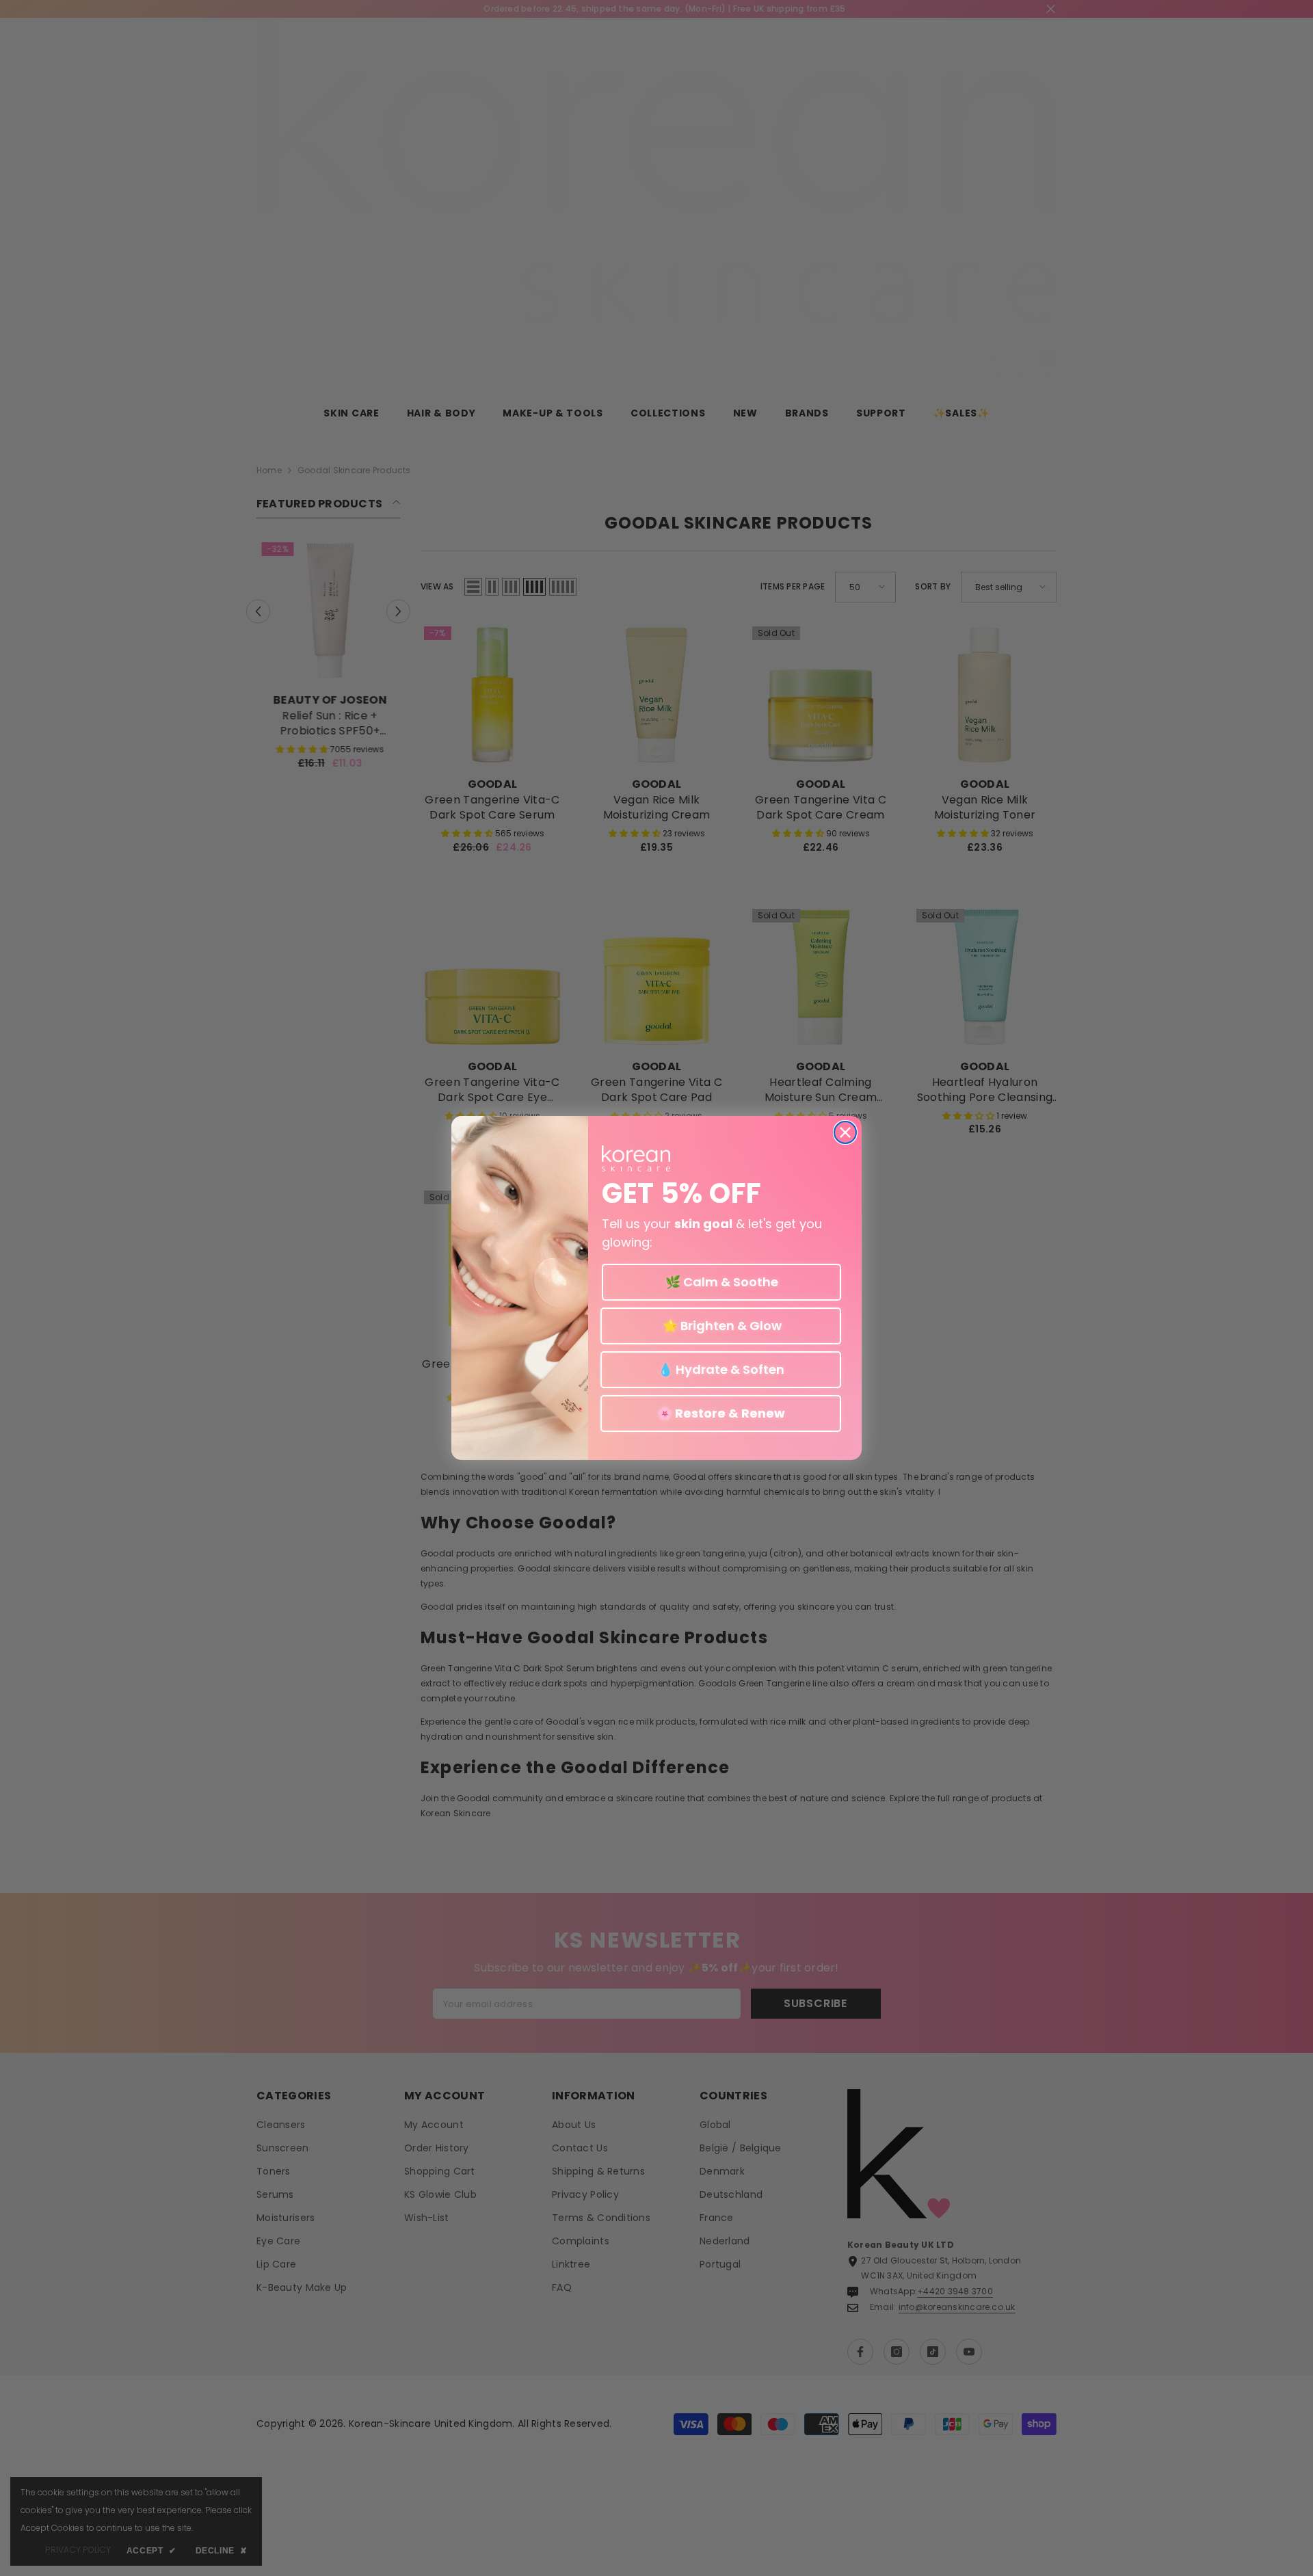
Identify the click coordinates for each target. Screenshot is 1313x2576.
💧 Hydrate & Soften (721, 1369)
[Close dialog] (845, 1132)
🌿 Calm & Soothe (722, 1282)
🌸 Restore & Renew (721, 1413)
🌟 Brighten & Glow (721, 1326)
